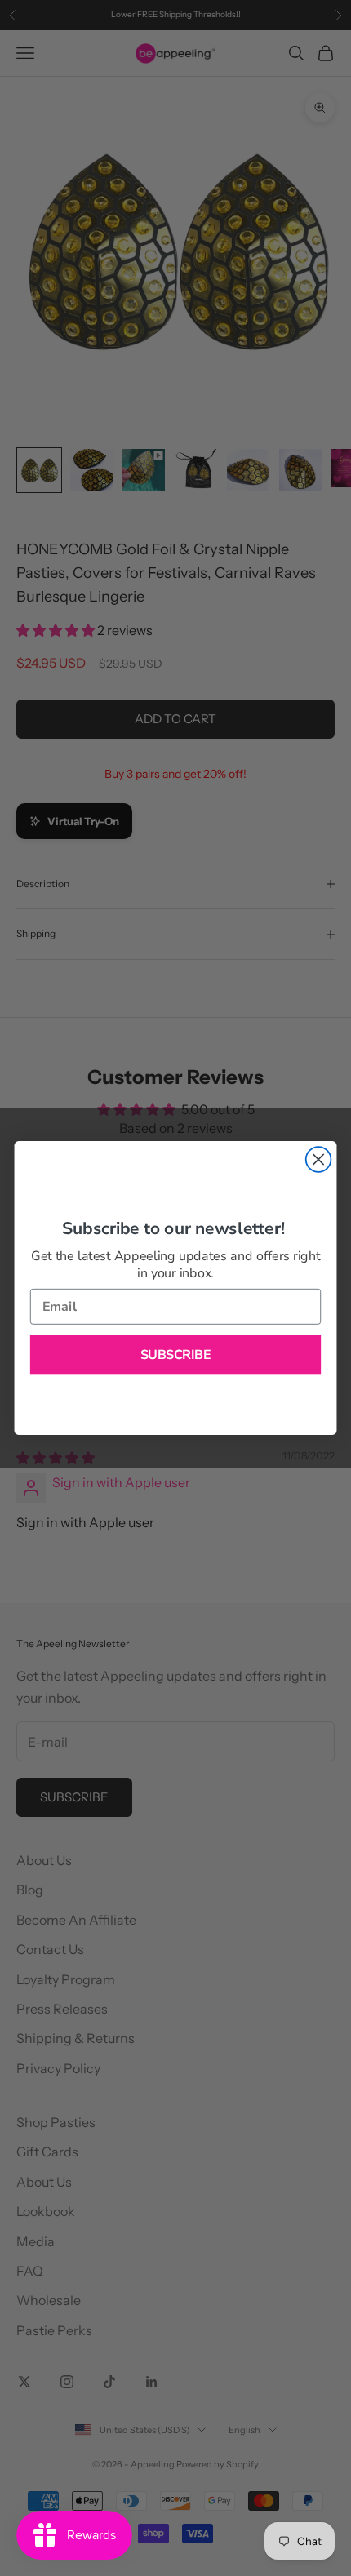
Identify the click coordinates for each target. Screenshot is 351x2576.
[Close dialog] (319, 1159)
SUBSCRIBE (176, 1355)
